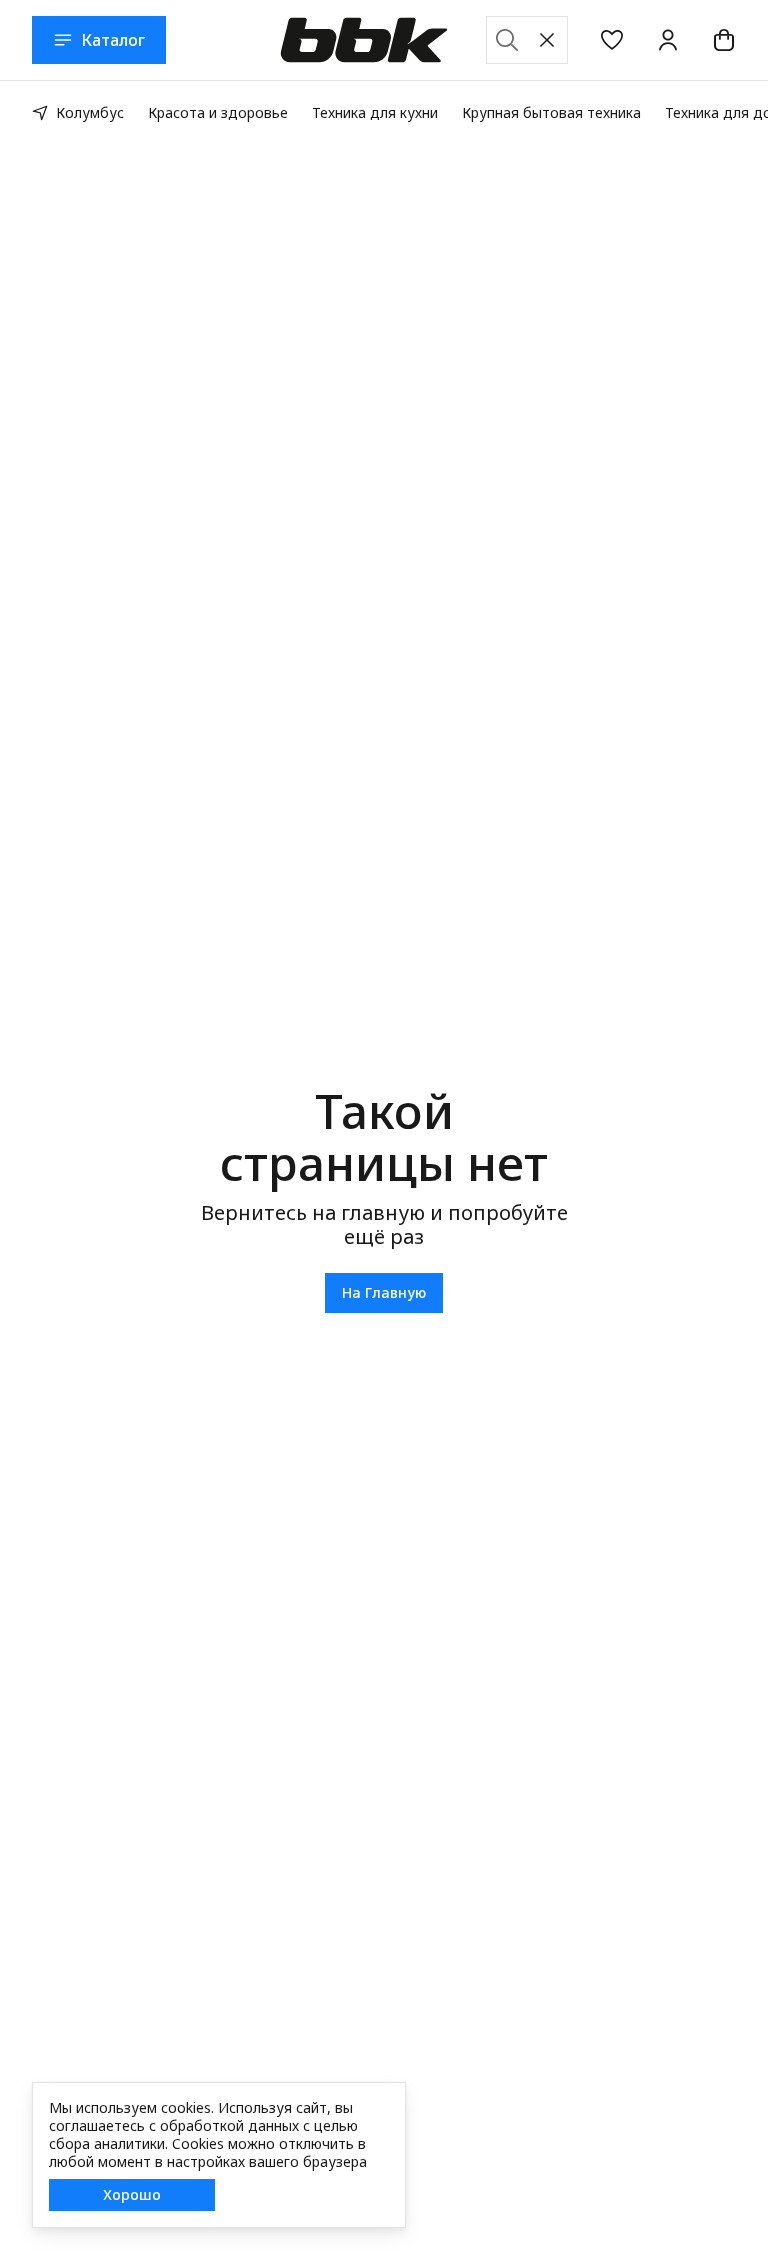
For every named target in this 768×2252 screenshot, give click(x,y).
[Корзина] (724, 40)
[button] (612, 40)
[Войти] (668, 40)
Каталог (113, 40)
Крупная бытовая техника (551, 112)
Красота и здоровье (218, 112)
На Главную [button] (384, 1292)
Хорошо (132, 2194)
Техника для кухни (375, 112)
